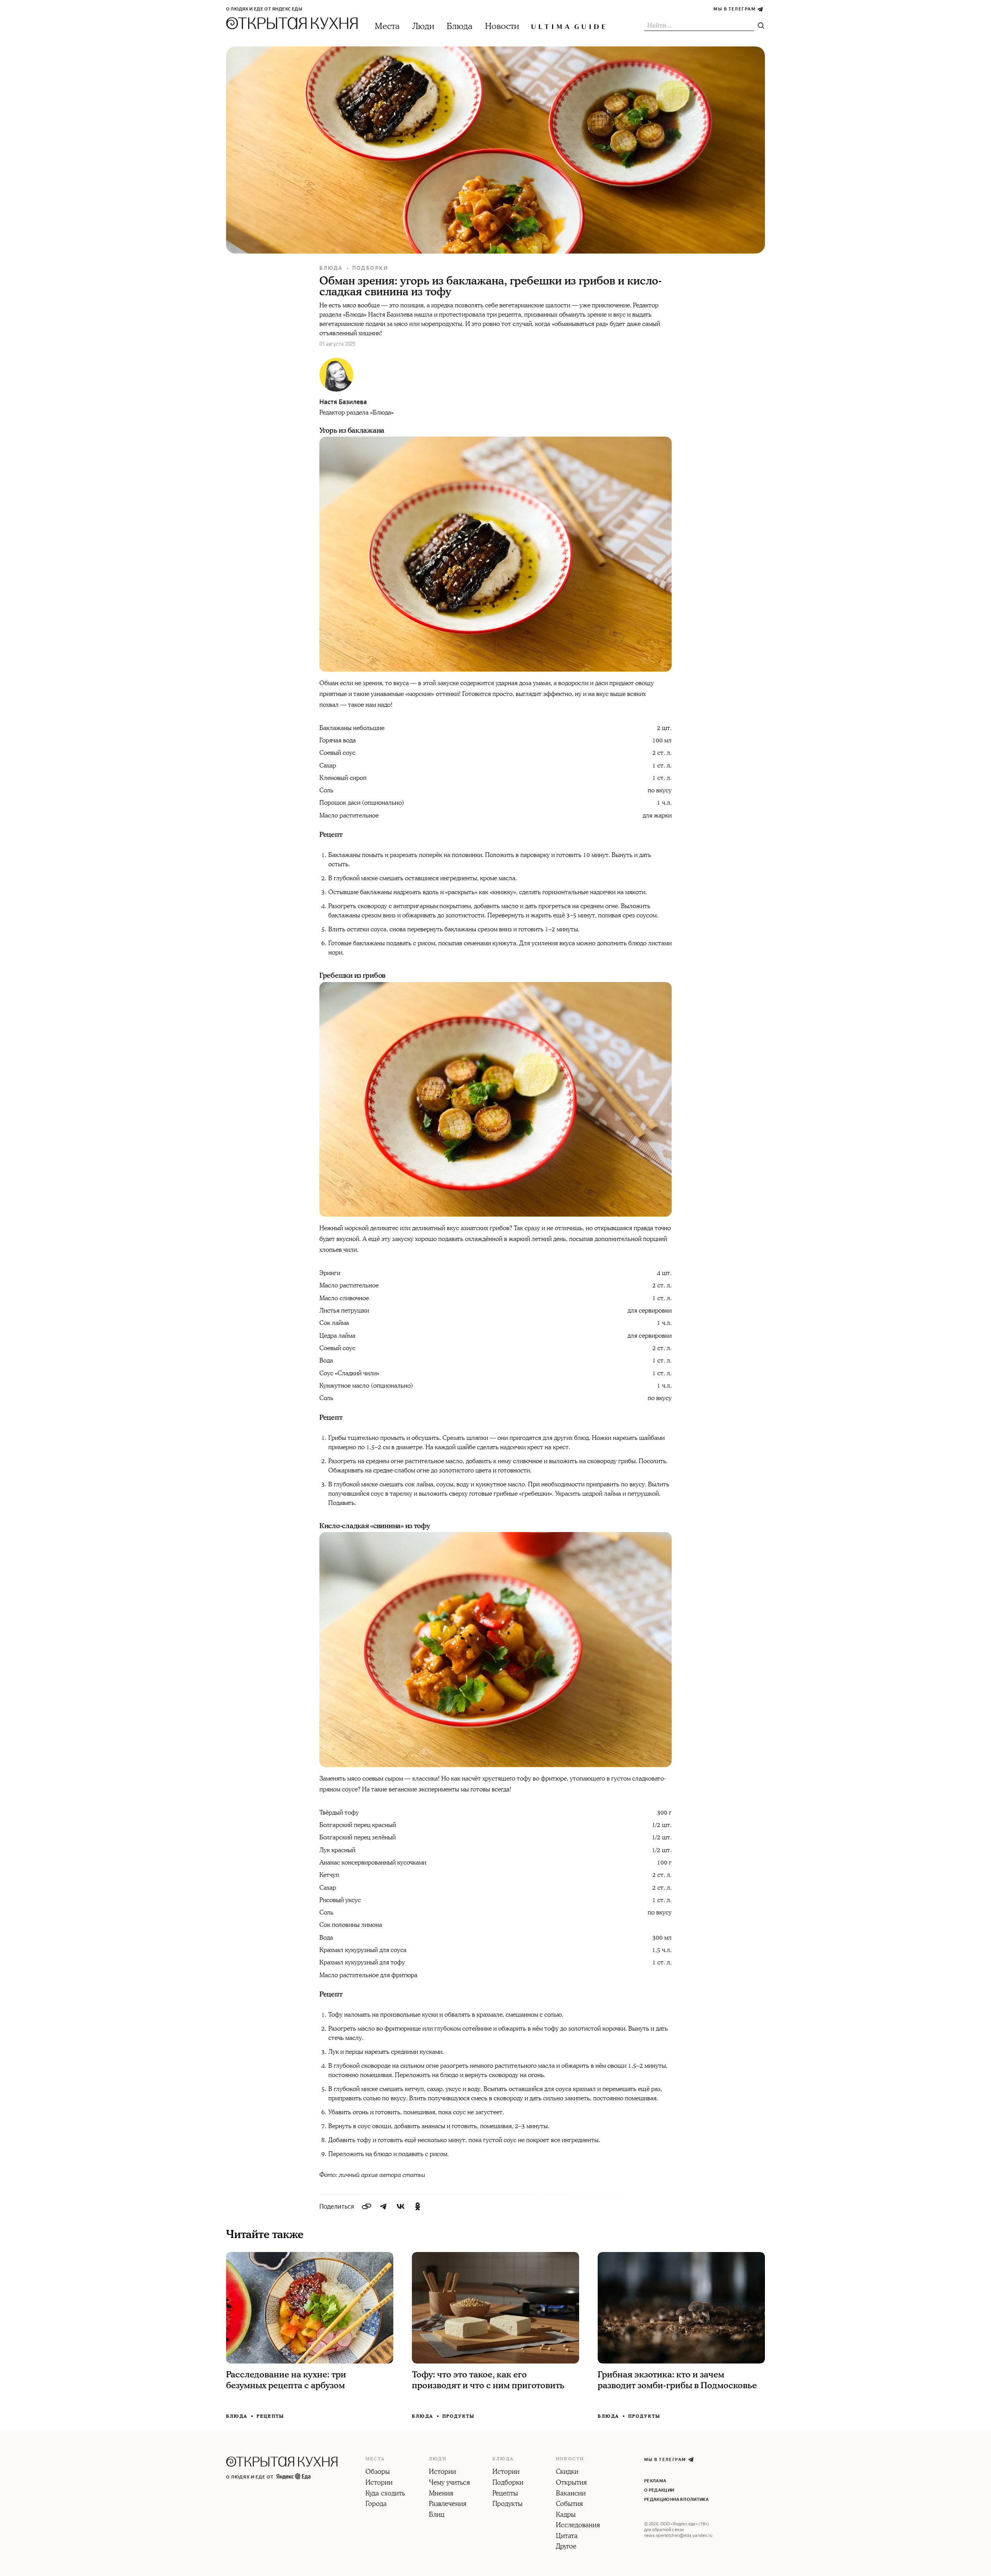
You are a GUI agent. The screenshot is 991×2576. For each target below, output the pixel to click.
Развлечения (448, 2504)
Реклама (655, 2481)
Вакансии (571, 2494)
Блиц (437, 2515)
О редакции (659, 2490)
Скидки (567, 2472)
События (569, 2504)
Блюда (460, 27)
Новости (502, 27)
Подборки (370, 268)
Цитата (567, 2537)
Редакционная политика (676, 2500)
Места (387, 27)
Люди (423, 27)
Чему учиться (449, 2483)
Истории (379, 2483)
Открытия (571, 2483)
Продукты (459, 2416)
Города (376, 2504)
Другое (566, 2547)
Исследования (578, 2526)
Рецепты (270, 2416)
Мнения (441, 2494)
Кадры (566, 2515)
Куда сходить (385, 2494)
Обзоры (378, 2472)
